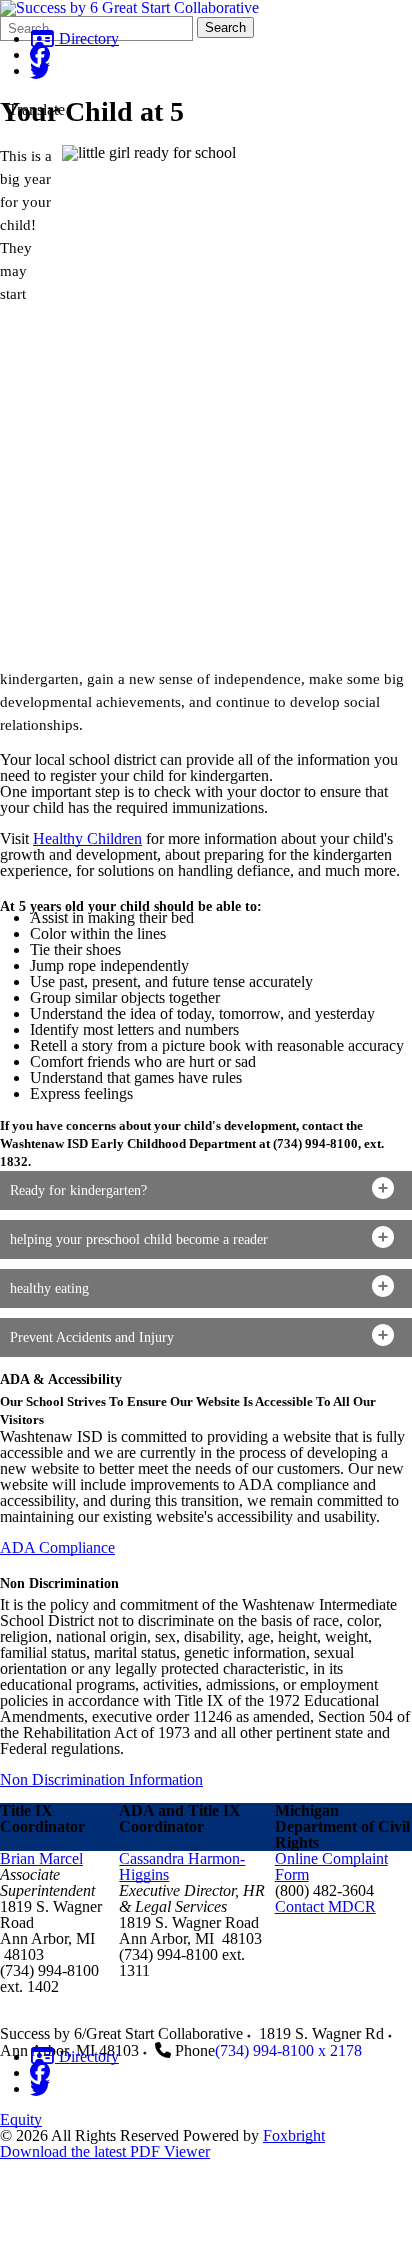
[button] (206, 1190)
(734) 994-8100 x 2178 (288, 2050)
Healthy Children (87, 838)
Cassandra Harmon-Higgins (182, 1866)
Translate (36, 109)
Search (225, 27)
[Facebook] (40, 54)
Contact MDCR (325, 1906)
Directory (87, 38)
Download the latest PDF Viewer (105, 2151)
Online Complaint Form (331, 1866)
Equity (21, 2119)
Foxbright (294, 2135)
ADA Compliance (57, 1547)
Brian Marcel (41, 1858)
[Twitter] (40, 70)
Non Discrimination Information (101, 1779)
